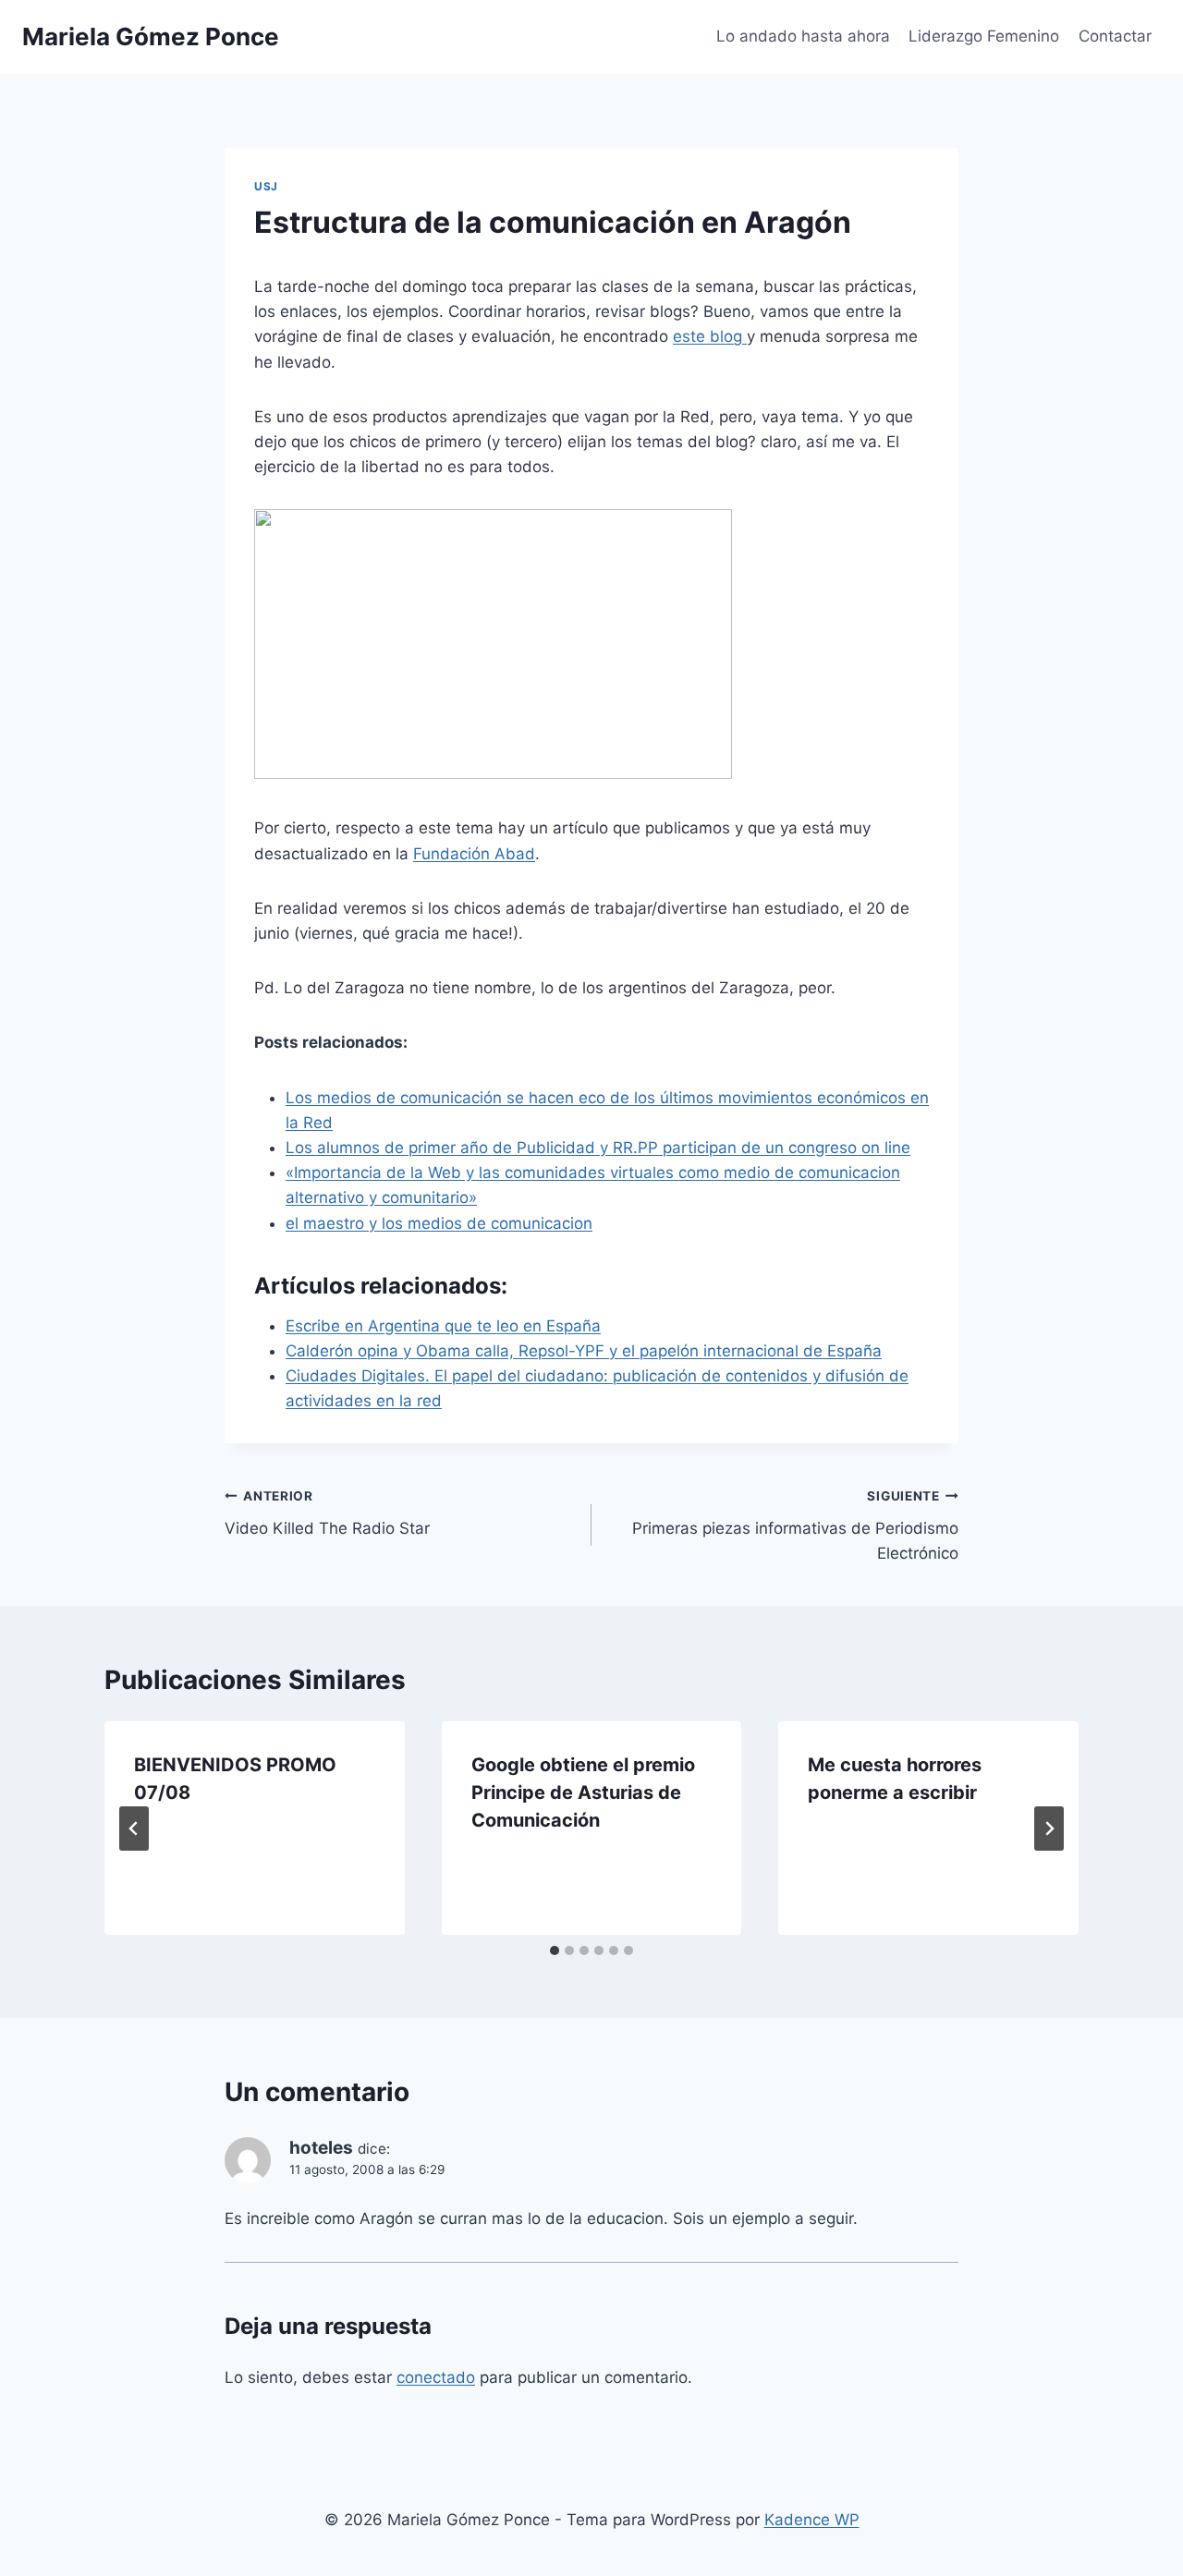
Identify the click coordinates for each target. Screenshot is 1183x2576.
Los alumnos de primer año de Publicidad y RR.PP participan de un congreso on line (598, 1148)
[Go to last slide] (134, 1829)
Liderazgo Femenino (984, 36)
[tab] (555, 1950)
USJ (266, 186)
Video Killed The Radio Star (327, 1513)
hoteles (321, 2148)
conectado (436, 2377)
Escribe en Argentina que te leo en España (443, 1326)
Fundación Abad (474, 854)
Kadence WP (812, 2520)
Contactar (1115, 36)
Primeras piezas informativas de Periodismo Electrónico (795, 1525)
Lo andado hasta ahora (803, 36)
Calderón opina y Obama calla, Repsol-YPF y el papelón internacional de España (584, 1351)
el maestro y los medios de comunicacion (439, 1223)
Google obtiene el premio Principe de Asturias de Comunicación (583, 1792)
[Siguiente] (1049, 1829)
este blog (710, 336)
